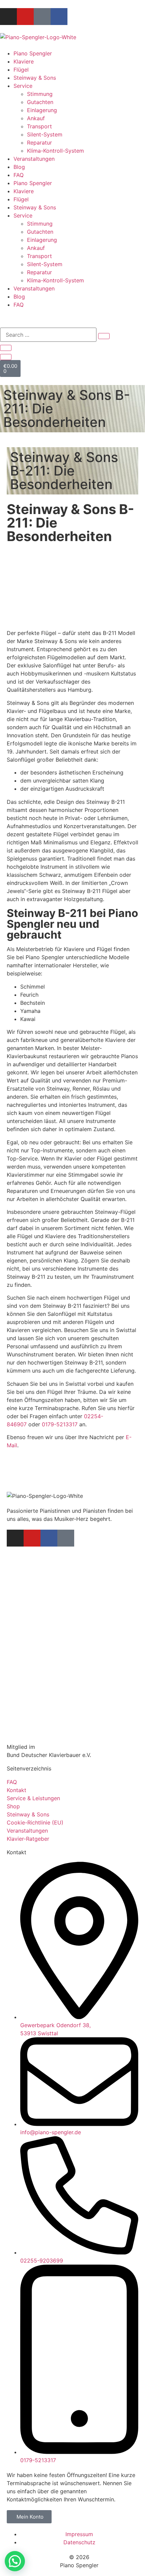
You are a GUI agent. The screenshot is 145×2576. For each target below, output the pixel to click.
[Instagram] (8, 17)
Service (23, 86)
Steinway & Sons (35, 78)
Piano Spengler (33, 53)
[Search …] (48, 335)
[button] (15, 2561)
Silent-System (45, 134)
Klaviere (24, 61)
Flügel (21, 70)
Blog (19, 167)
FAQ (19, 175)
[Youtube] (25, 17)
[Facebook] (59, 17)
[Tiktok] (42, 17)
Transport (39, 126)
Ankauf (36, 118)
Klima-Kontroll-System (55, 151)
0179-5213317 (60, 1424)
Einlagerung (42, 110)
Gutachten (40, 102)
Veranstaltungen (34, 159)
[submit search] (104, 336)
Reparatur (39, 143)
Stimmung (40, 94)
